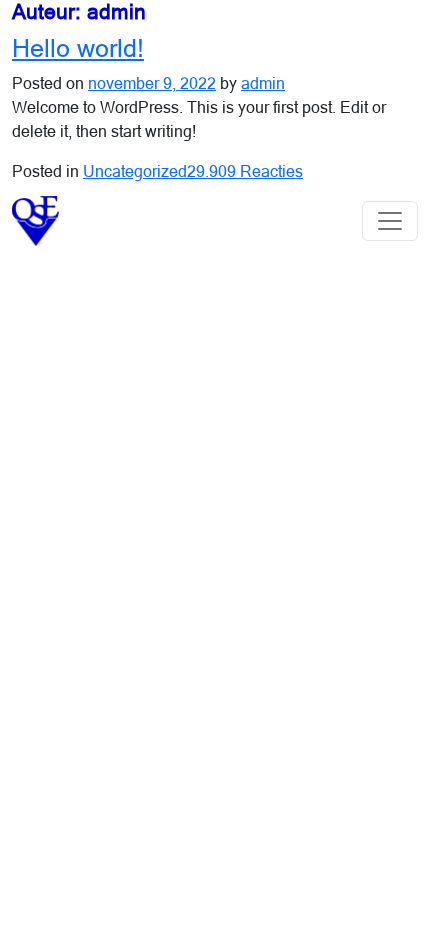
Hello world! (78, 48)
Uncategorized (135, 171)
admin (263, 83)
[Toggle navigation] (390, 221)
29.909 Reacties (245, 171)
